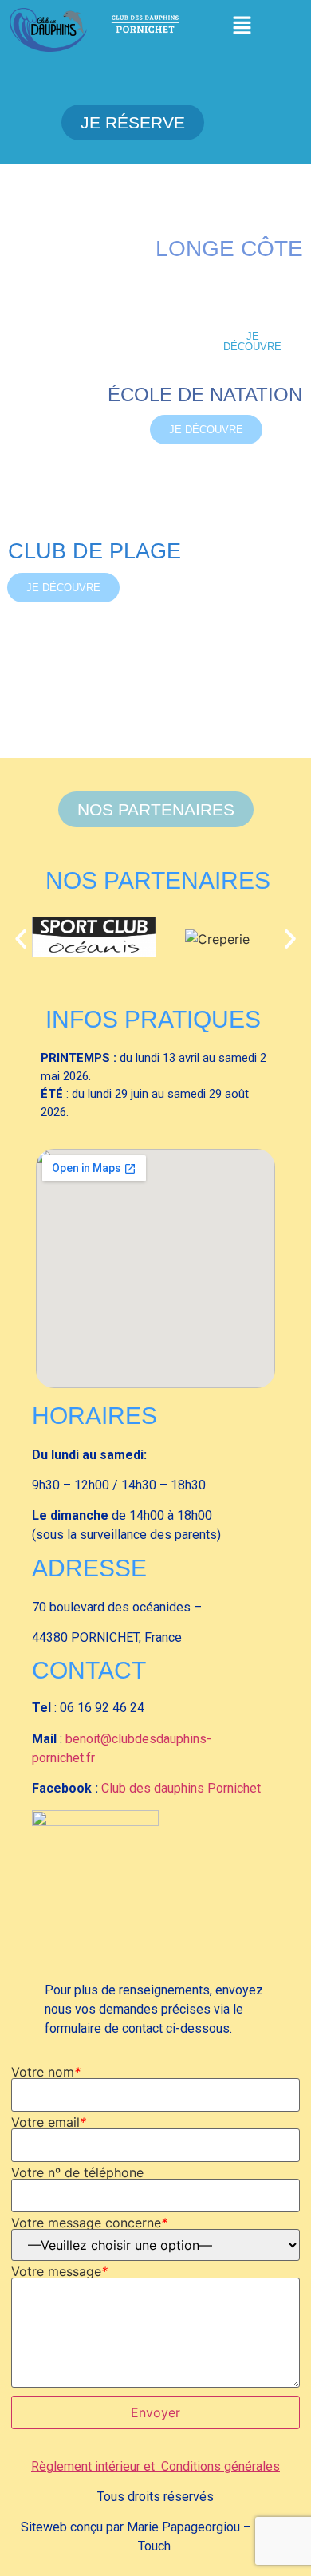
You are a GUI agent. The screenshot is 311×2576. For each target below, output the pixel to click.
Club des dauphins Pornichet (181, 1788)
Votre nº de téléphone (77, 2172)
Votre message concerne (89, 2223)
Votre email (49, 2122)
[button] (242, 26)
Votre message (59, 2271)
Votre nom (46, 2072)
